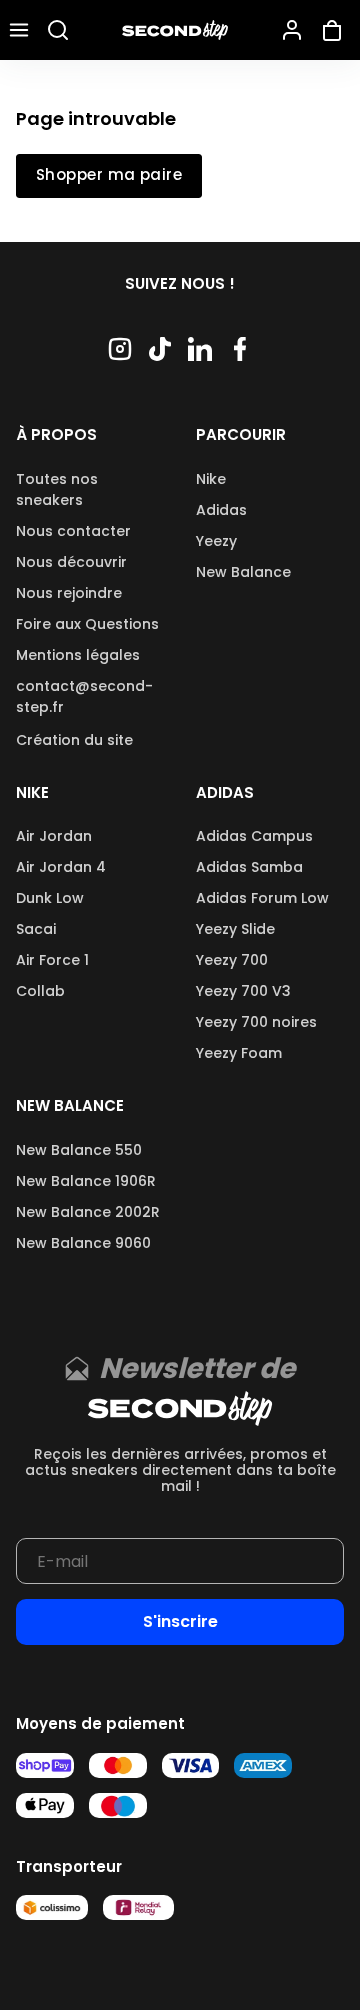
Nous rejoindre (69, 593)
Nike (211, 479)
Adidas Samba (249, 867)
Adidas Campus (254, 836)
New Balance (243, 572)
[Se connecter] (292, 30)
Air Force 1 (52, 960)
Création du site (74, 740)
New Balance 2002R (88, 1212)
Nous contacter (73, 531)
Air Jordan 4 (61, 867)
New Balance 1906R (86, 1181)
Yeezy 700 (232, 960)
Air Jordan (54, 836)
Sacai (36, 929)
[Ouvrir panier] (336, 30)
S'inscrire (180, 1621)
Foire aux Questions (87, 624)
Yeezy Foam (239, 1053)
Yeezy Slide (235, 929)
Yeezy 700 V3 (243, 991)
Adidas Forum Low (262, 898)
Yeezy (216, 541)
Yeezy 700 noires (256, 1022)
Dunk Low (50, 898)
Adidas (221, 510)
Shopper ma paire (109, 175)
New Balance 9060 (83, 1243)
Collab (40, 991)
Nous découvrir (71, 562)
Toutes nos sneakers (57, 489)
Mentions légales (78, 655)
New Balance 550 (79, 1150)
